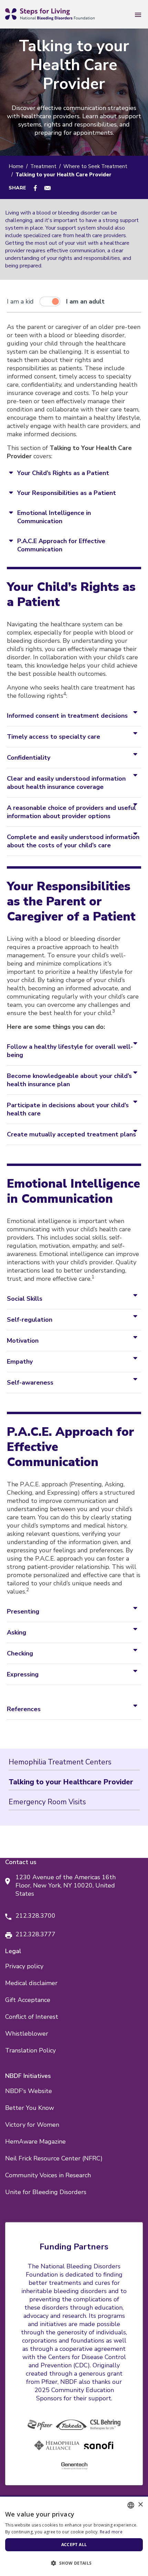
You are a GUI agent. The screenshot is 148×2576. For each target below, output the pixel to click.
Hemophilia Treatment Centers (60, 1762)
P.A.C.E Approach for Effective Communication (61, 545)
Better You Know (30, 2108)
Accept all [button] (74, 2545)
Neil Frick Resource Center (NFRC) (54, 2158)
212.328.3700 (35, 1916)
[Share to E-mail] (47, 188)
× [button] (140, 2505)
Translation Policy (30, 2050)
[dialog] (74, 2536)
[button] (74, 2563)
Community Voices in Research (48, 2175)
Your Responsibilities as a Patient (67, 493)
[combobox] (131, 2505)
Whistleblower (27, 2034)
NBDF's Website (29, 2091)
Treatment (43, 166)
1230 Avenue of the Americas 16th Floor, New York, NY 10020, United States (66, 1885)
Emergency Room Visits (47, 1802)
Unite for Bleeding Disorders (46, 2192)
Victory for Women (32, 2125)
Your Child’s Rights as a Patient (63, 473)
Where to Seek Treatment (95, 166)
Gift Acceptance (28, 2000)
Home (16, 166)
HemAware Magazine (35, 2142)
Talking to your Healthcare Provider (71, 1782)
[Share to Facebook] (35, 188)
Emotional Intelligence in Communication (54, 517)
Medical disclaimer (31, 1983)
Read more (111, 2532)
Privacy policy (24, 1966)
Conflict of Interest (32, 2017)
